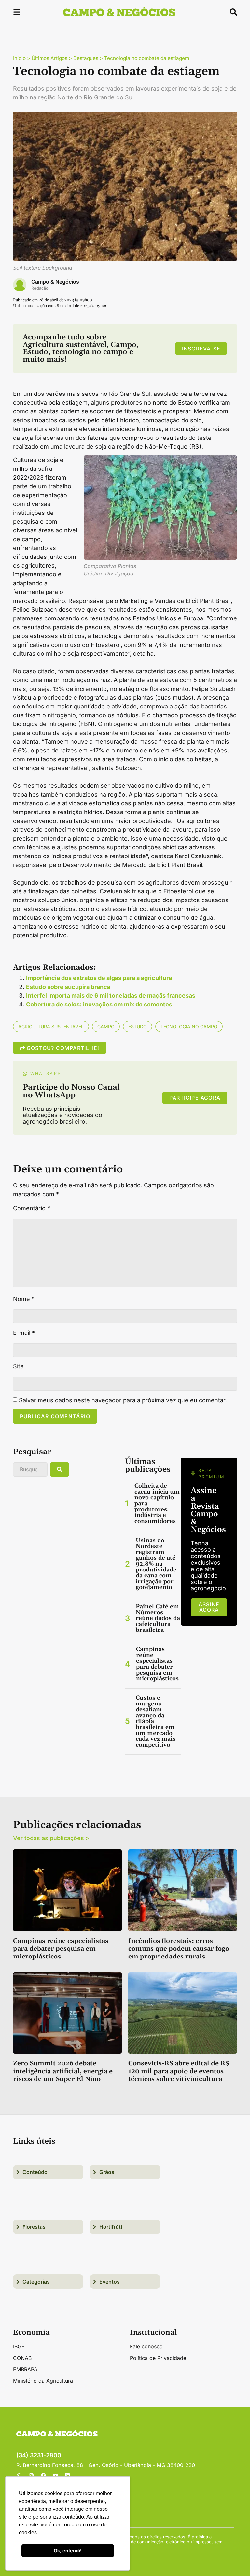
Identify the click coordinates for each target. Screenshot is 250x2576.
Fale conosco (146, 2346)
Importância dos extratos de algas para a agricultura (99, 978)
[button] (17, 13)
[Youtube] (55, 2476)
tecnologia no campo (189, 1027)
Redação (40, 288)
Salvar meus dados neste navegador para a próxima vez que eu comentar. (123, 1400)
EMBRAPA (25, 2369)
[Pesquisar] (60, 1469)
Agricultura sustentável (51, 1027)
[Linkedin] (67, 2476)
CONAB (22, 2358)
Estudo (138, 1027)
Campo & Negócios (55, 282)
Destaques (86, 58)
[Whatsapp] (19, 2476)
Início (19, 58)
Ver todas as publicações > (51, 1838)
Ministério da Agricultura (43, 2381)
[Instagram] (31, 2476)
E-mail (24, 1333)
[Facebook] (43, 2476)
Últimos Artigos (49, 58)
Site (18, 1366)
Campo (106, 1027)
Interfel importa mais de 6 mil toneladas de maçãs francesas (111, 996)
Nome (24, 1299)
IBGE (19, 2346)
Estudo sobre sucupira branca (68, 987)
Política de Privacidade (158, 2358)
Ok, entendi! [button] (68, 2550)
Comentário (32, 1208)
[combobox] (30, 1469)
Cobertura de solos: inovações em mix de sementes (99, 1004)
